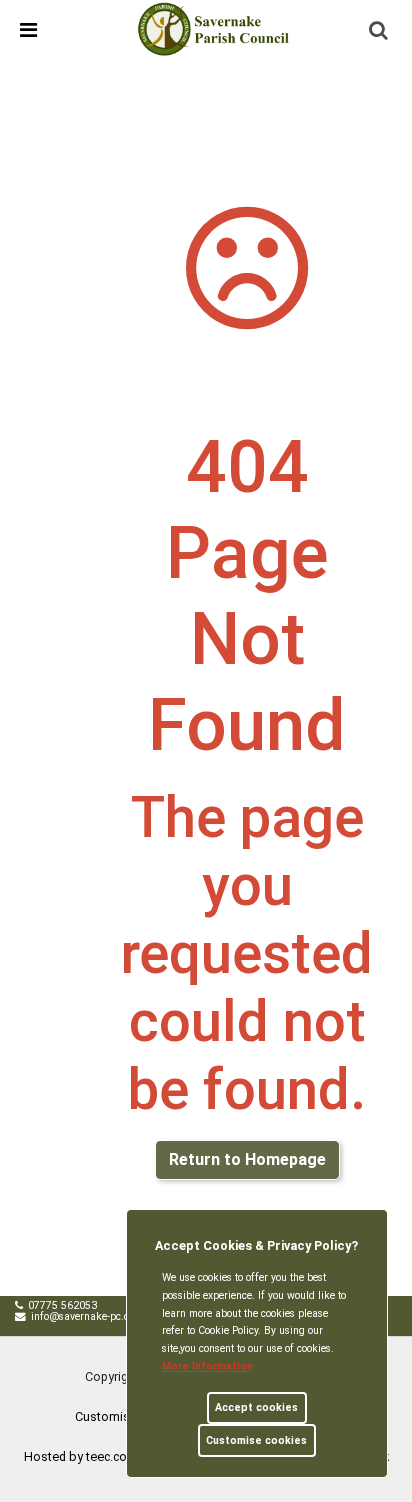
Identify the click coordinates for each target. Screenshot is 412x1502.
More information (207, 1366)
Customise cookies (256, 1440)
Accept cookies (256, 1407)
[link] (214, 29)
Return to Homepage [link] (247, 1159)
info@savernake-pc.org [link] (85, 1316)
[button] (380, 32)
